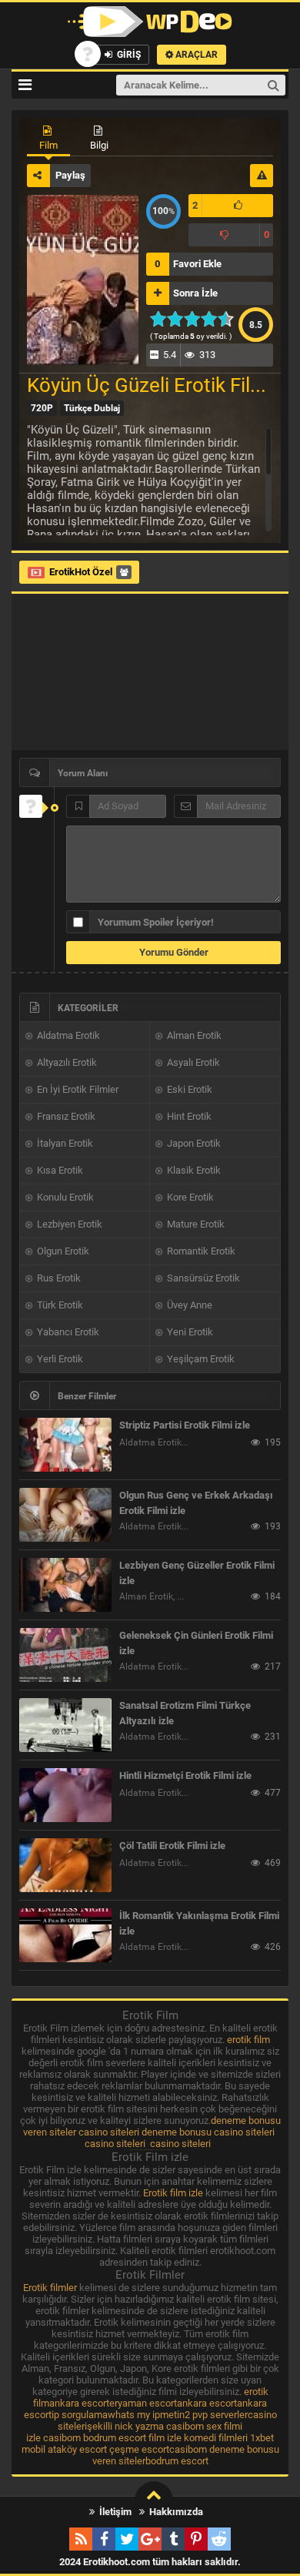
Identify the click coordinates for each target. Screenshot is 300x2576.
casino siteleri (109, 2132)
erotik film (248, 2040)
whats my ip (134, 2415)
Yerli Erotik (59, 1359)
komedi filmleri (216, 2438)
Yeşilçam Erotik (200, 1359)
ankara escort (79, 2403)
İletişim (114, 2512)
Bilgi (99, 145)
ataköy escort (77, 2449)
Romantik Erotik (200, 1251)
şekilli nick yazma (125, 2426)
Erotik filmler (50, 2288)
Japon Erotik (193, 1143)
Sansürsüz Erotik (202, 1278)
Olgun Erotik (62, 1251)
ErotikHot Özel (81, 572)
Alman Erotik (193, 1035)
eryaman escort (143, 2403)
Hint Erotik (188, 1116)
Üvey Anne (188, 1305)
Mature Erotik (195, 1224)
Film (48, 145)
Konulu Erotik (64, 1197)
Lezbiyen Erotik (68, 1224)
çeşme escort (139, 2449)
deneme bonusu (177, 2132)
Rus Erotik (58, 1278)
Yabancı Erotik (67, 1332)
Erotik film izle (173, 2193)
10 (230, 319)
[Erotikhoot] (150, 22)
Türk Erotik (59, 1305)
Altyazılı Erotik (66, 1062)
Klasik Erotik (193, 1170)
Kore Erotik (189, 1197)
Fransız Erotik (65, 1116)
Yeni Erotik (189, 1332)
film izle (165, 2438)
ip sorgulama (80, 2415)
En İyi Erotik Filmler (77, 1089)
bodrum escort (115, 2438)
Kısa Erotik (59, 1170)
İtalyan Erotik (64, 1143)
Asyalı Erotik (192, 1062)
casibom (185, 2426)
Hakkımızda (175, 2512)
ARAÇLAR (195, 55)
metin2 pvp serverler (204, 2415)
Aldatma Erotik (67, 1035)
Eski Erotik (188, 1089)
